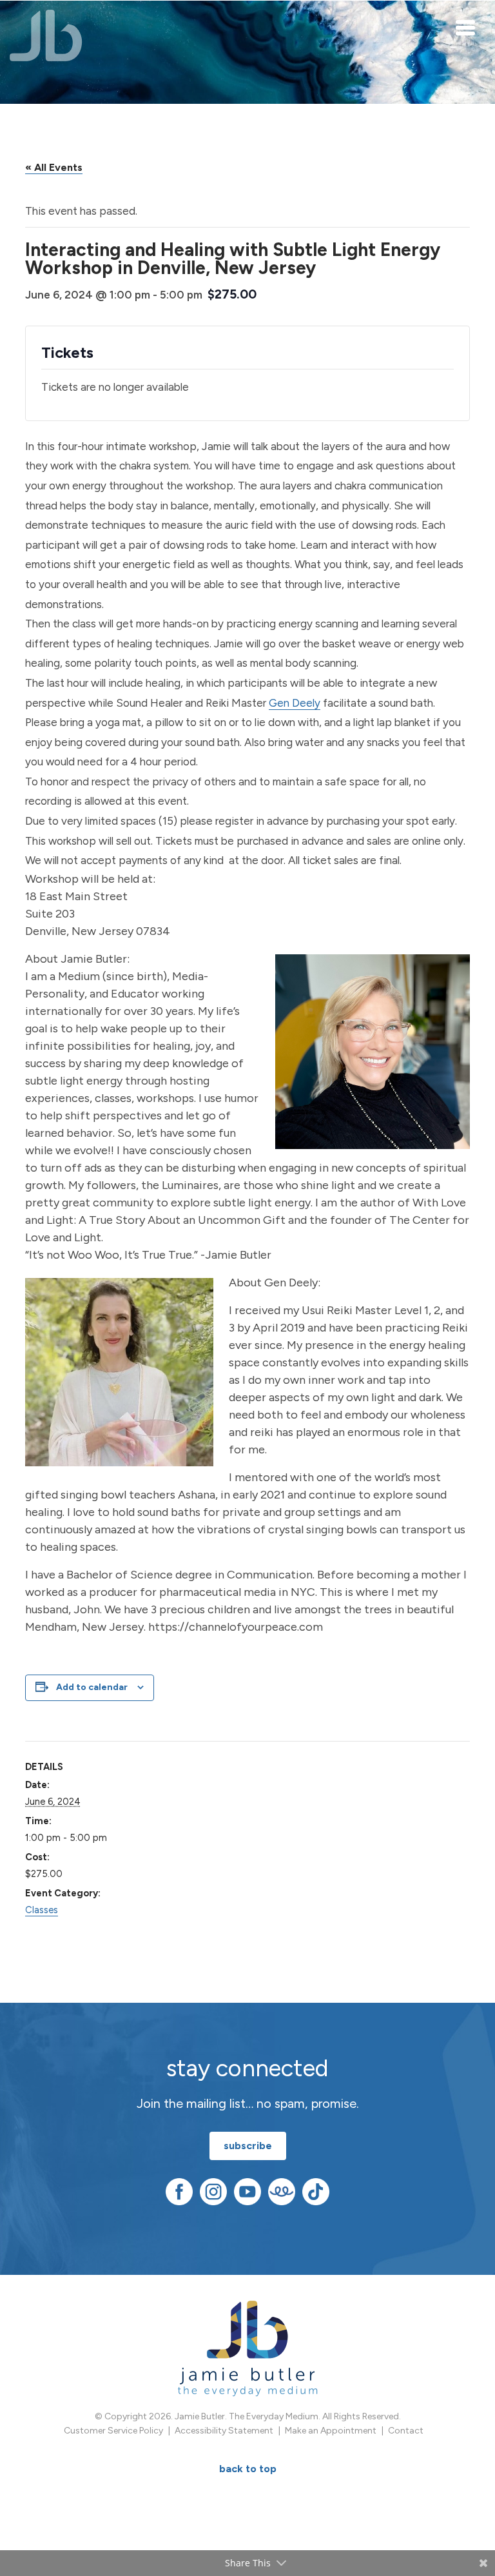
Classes (42, 1910)
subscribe (248, 2146)
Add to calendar (92, 1687)
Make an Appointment (331, 2431)
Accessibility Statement (224, 2431)
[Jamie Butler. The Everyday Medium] (46, 35)
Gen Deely (295, 703)
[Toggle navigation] (466, 27)
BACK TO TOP (248, 2469)
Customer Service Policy (113, 2431)
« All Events (54, 167)
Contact (406, 2431)
